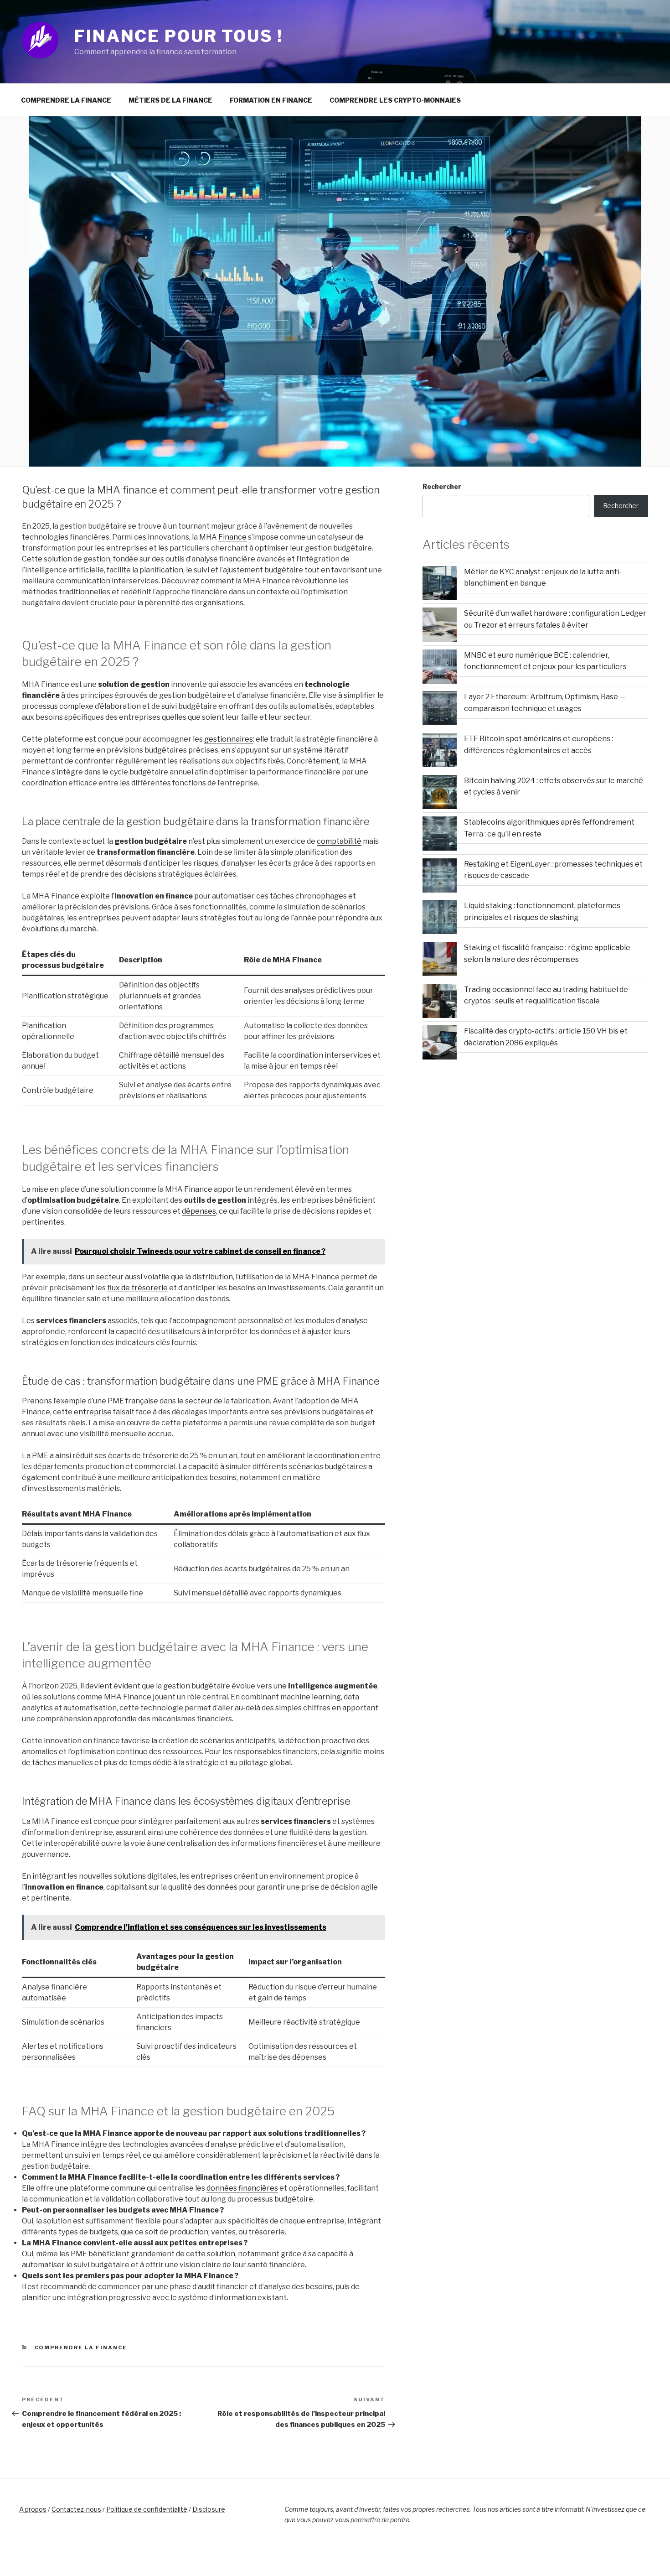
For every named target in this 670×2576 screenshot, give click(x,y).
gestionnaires (229, 739)
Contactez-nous (76, 2509)
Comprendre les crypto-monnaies (395, 100)
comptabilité (339, 841)
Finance (232, 537)
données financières (242, 2188)
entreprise (93, 1412)
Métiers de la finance (170, 100)
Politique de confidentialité (147, 2509)
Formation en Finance (271, 100)
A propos (33, 2509)
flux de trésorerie (137, 1288)
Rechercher (442, 486)
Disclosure (209, 2509)
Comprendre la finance (66, 100)
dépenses (199, 1211)
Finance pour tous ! (179, 36)
